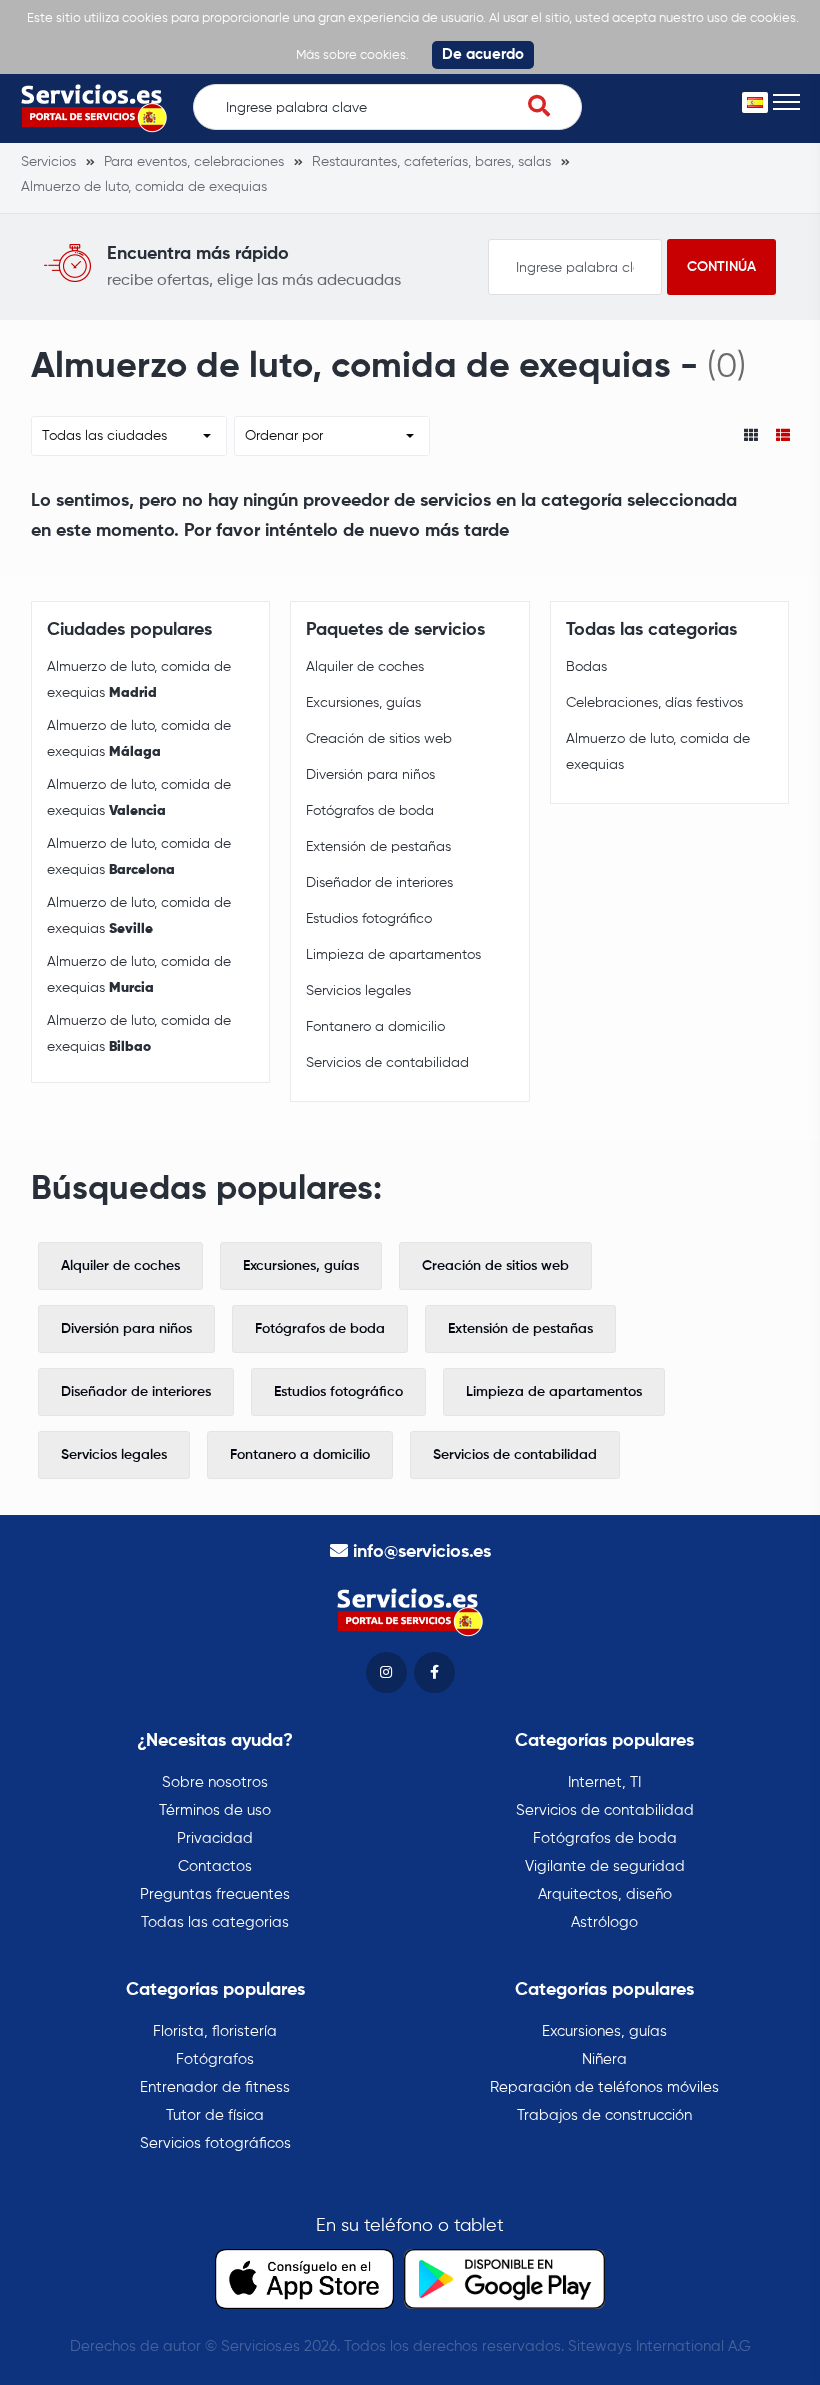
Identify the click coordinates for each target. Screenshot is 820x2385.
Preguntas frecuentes (215, 1894)
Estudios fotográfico (369, 919)
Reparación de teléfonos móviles (604, 2087)
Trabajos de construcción (604, 2115)
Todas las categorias (215, 1922)
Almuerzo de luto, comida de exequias (139, 680)
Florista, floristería (215, 2031)
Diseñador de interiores (379, 883)
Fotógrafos (215, 2059)
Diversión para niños (370, 775)
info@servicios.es (422, 1552)
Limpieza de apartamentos (393, 955)
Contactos (215, 1866)
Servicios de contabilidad (387, 1063)
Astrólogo (604, 1922)
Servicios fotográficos (215, 2143)
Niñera (604, 2059)
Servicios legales (358, 991)
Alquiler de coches (365, 667)
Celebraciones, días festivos (654, 703)
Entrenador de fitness (215, 2087)
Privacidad (215, 1838)
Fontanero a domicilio (375, 1027)
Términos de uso (215, 1810)
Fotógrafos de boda (370, 811)
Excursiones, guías (363, 703)
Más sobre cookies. (352, 55)
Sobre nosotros (215, 1782)
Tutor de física (215, 2115)
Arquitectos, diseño (605, 1894)
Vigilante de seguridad (605, 1866)
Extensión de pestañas (378, 847)
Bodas (586, 667)
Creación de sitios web (379, 739)
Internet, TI (604, 1782)
